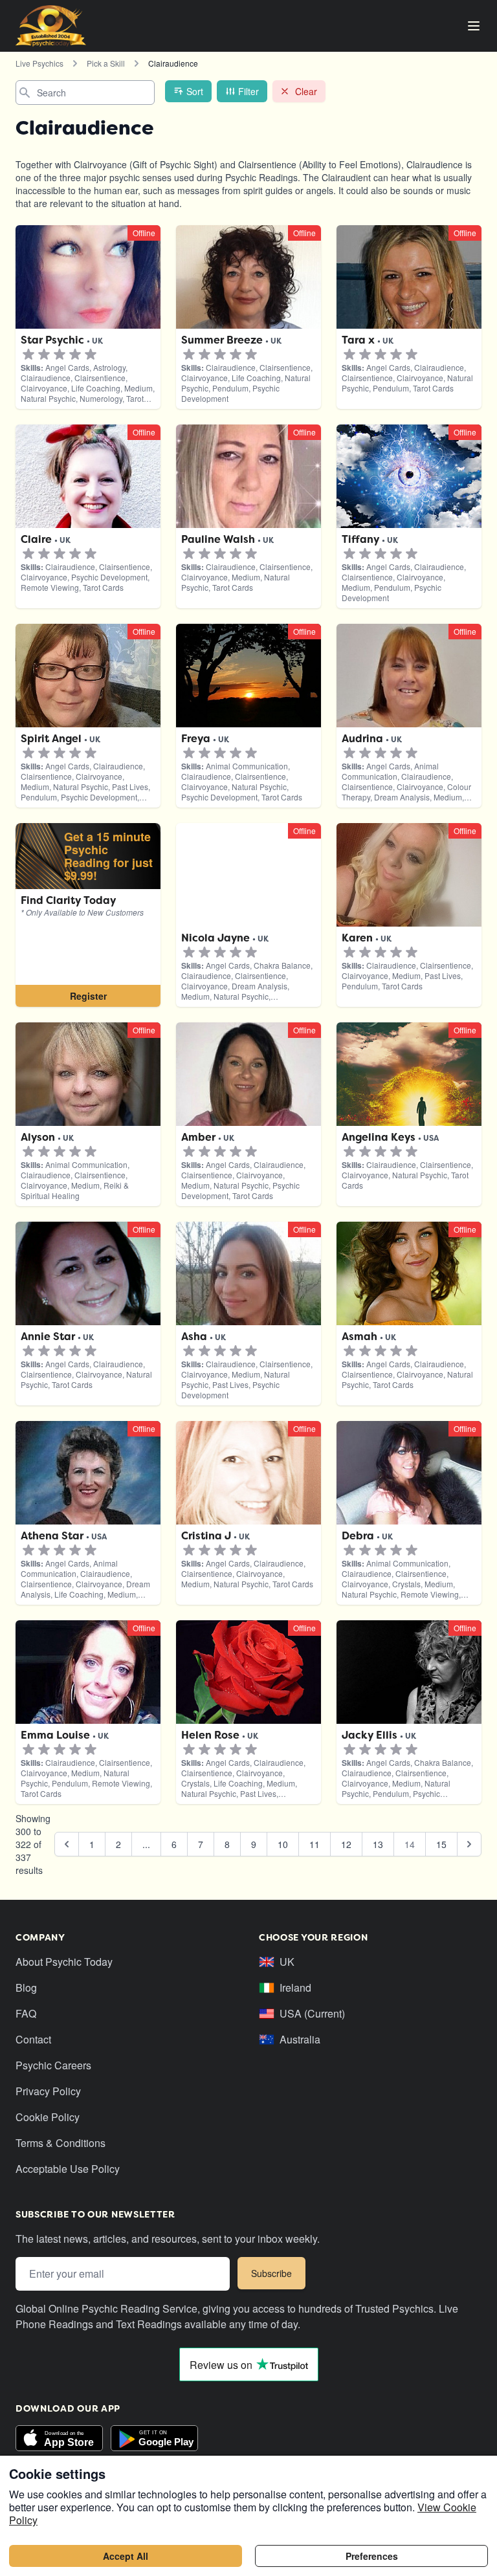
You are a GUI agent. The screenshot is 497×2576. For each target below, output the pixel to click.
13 (378, 1844)
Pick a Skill (106, 63)
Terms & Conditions (61, 2143)
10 (283, 1844)
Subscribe (271, 2273)
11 (315, 1844)
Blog (26, 1987)
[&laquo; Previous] (67, 1844)
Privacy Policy (48, 2091)
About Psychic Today (64, 1962)
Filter (248, 91)
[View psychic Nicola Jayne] (88, 915)
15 (441, 1844)
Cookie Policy (48, 2117)
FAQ (26, 2013)
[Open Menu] (474, 26)
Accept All (126, 2556)
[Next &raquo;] (469, 1844)
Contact (33, 2039)
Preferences (372, 2556)
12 (346, 1844)
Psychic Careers (53, 2065)
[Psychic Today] (51, 26)
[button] (28, 355)
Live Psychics (39, 63)
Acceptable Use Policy (68, 2169)
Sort (195, 91)
